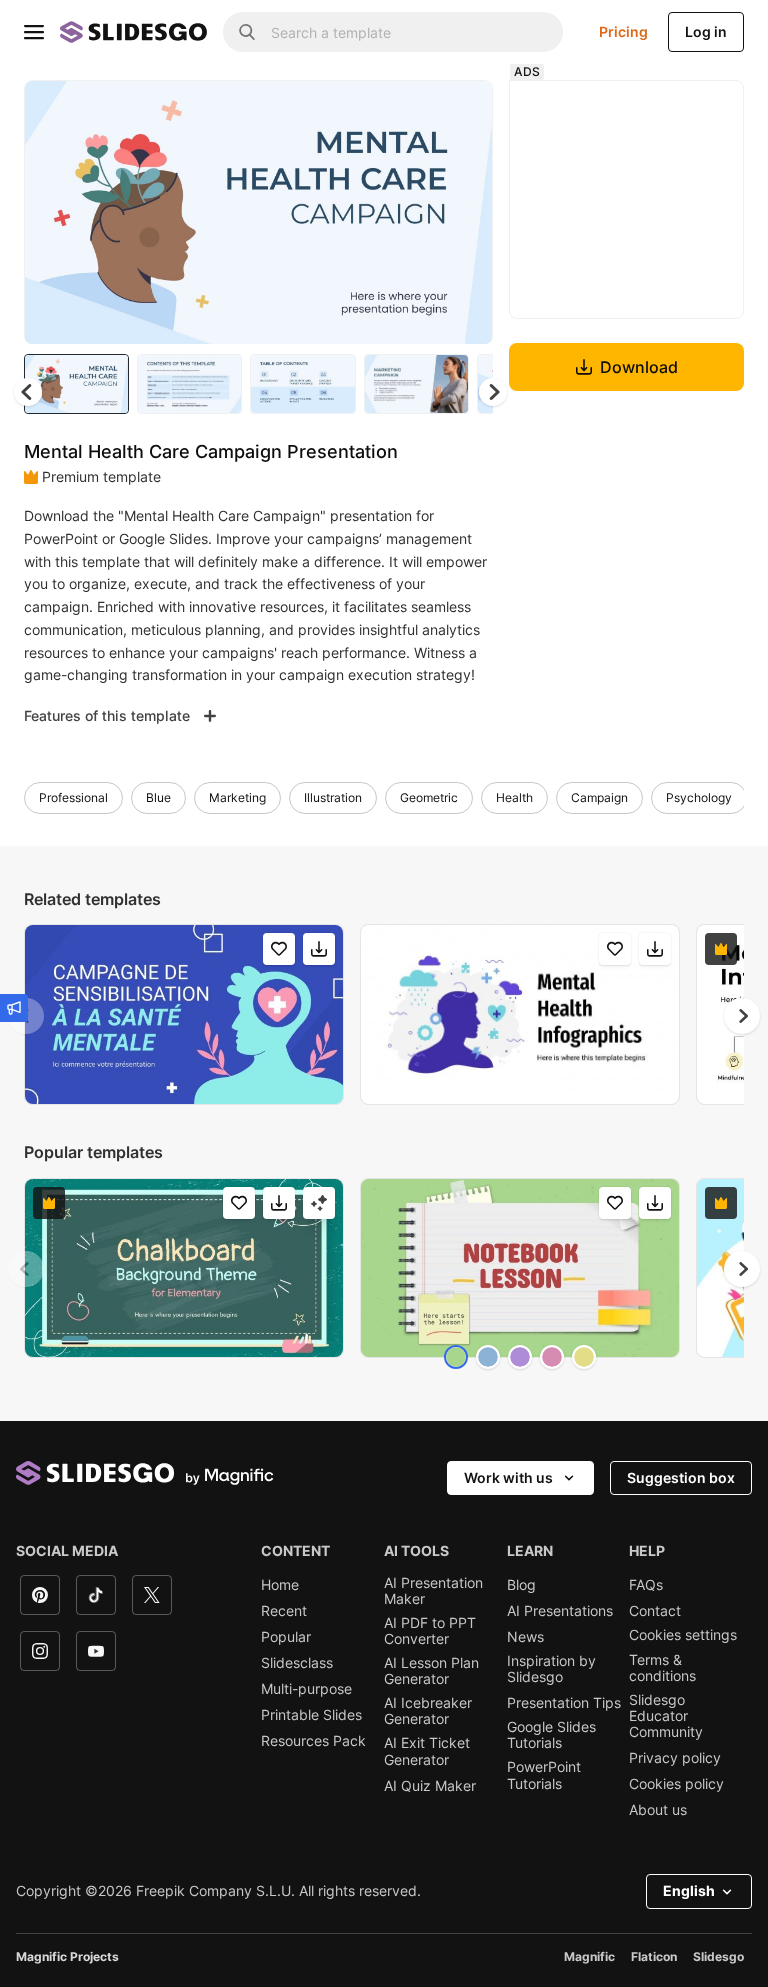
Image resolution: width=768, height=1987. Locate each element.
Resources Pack (313, 1741)
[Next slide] (463, 212)
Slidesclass (297, 1663)
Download (639, 367)
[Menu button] (34, 32)
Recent (284, 1611)
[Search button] (247, 32)
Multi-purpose (306, 1689)
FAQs (646, 1585)
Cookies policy (676, 1784)
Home (280, 1585)
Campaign (599, 797)
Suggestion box (681, 1477)
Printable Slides (311, 1715)
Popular (286, 1637)
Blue (158, 797)
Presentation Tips (564, 1703)
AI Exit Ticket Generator (427, 1751)
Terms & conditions (662, 1668)
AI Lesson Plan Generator (431, 1671)
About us (658, 1810)
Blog (521, 1585)
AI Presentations (560, 1611)
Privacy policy (675, 1758)
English (689, 1890)
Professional (73, 797)
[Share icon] (459, 112)
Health (514, 797)
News (525, 1637)
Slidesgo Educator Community (666, 1716)
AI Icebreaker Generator (428, 1711)
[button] (493, 392)
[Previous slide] (26, 1269)
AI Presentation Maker (433, 1591)
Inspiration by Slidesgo (551, 1669)
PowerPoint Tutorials (544, 1775)
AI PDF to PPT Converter (430, 1631)
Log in (706, 31)
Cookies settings (683, 1635)
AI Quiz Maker (430, 1786)
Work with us (508, 1477)
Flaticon (654, 1956)
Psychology (699, 797)
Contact (655, 1611)
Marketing (237, 797)
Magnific (589, 1956)
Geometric (429, 797)
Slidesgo (718, 1956)
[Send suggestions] (14, 1008)
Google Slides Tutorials (551, 1735)
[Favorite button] (407, 112)
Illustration (333, 797)
